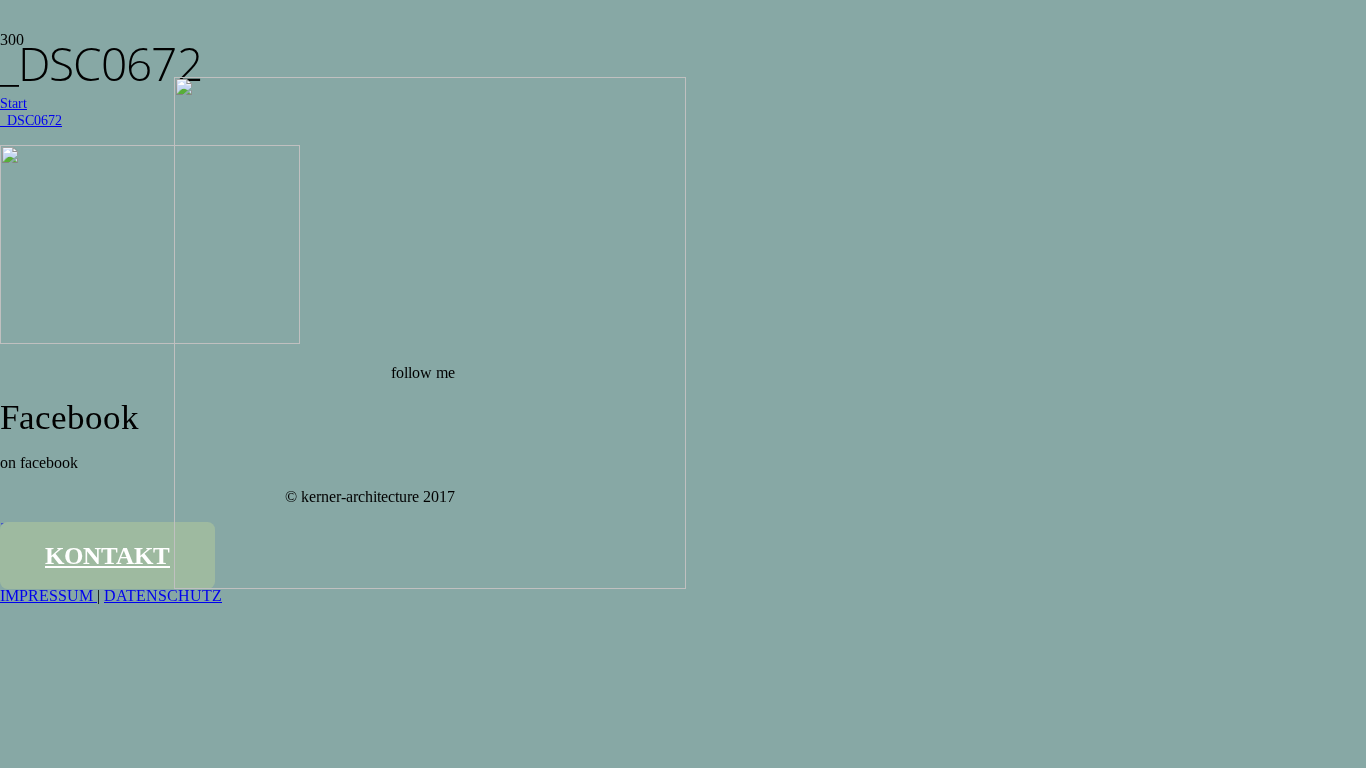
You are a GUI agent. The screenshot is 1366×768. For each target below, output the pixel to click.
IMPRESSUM (48, 595)
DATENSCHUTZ (163, 595)
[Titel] (430, 583)
